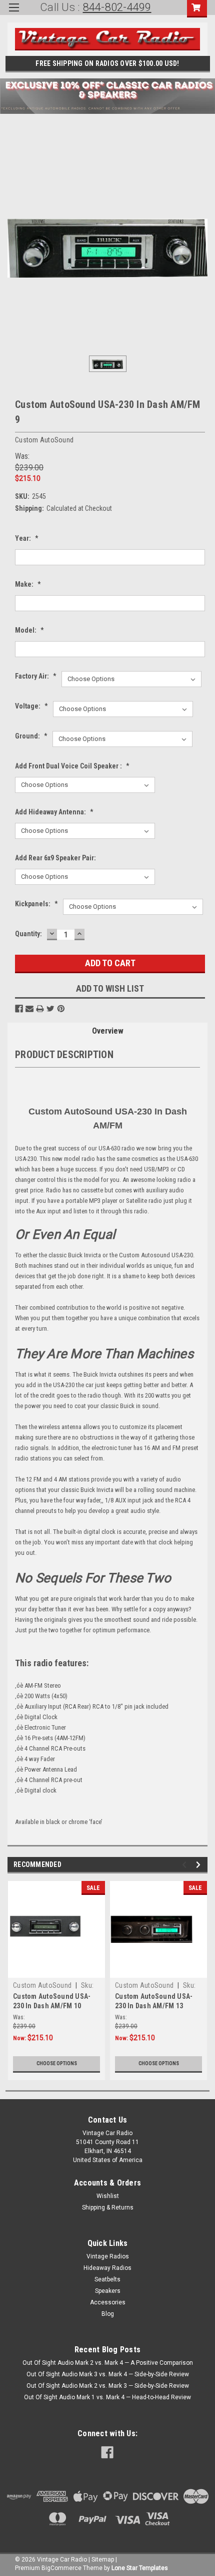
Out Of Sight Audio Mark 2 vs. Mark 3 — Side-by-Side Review (108, 2386)
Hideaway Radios (107, 2268)
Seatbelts (107, 2279)
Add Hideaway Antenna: (54, 812)
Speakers (108, 2291)
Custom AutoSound (42, 1985)
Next (200, 1865)
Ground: (31, 736)
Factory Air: (36, 676)
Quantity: (28, 934)
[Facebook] (19, 1009)
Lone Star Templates (140, 2568)
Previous (186, 1865)
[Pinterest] (61, 1009)
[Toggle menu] (14, 14)
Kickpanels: (36, 904)
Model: (29, 630)
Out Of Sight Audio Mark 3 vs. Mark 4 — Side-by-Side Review (108, 2374)
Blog (108, 2314)
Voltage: (31, 706)
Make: (28, 584)
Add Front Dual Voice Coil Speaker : (72, 766)
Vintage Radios (108, 2256)
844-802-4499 (117, 7)
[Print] (40, 1009)
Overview (108, 1031)
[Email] (29, 1009)
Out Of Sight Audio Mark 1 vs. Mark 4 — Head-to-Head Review (107, 2397)
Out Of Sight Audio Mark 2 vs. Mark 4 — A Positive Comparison (108, 2363)
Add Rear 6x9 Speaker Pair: (55, 858)
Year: (27, 538)
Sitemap (103, 2560)
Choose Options (57, 2063)
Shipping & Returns (108, 2208)
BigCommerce (61, 2568)
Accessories (108, 2302)
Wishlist (108, 2196)
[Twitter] (50, 1009)
